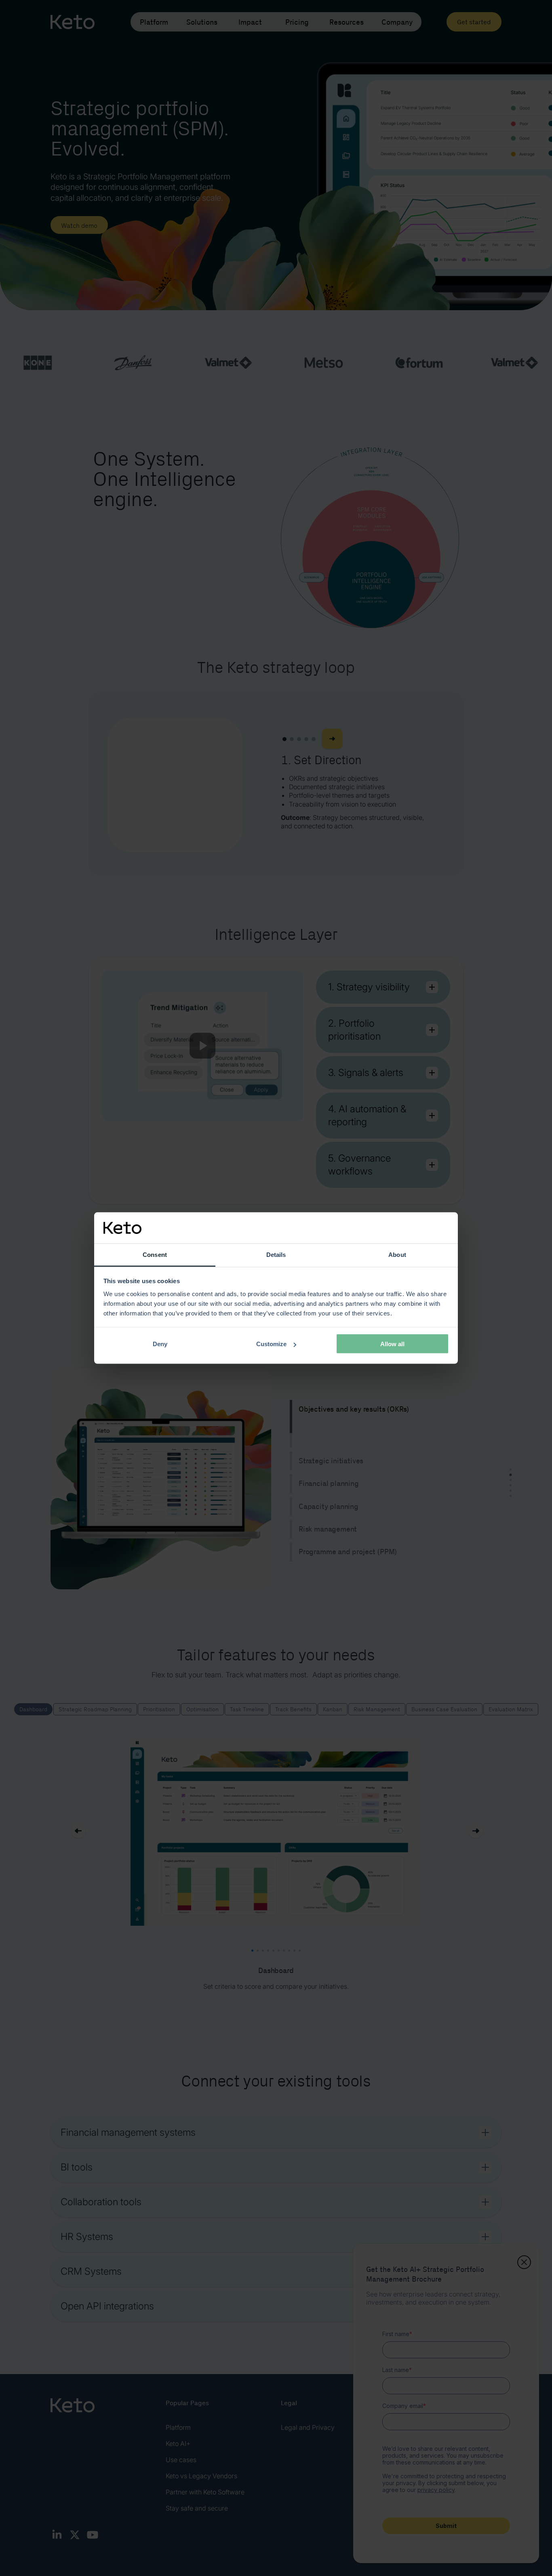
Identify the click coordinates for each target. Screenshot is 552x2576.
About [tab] (397, 1254)
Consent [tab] (155, 1254)
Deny (160, 1344)
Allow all (392, 1344)
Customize (271, 1344)
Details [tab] (276, 1254)
